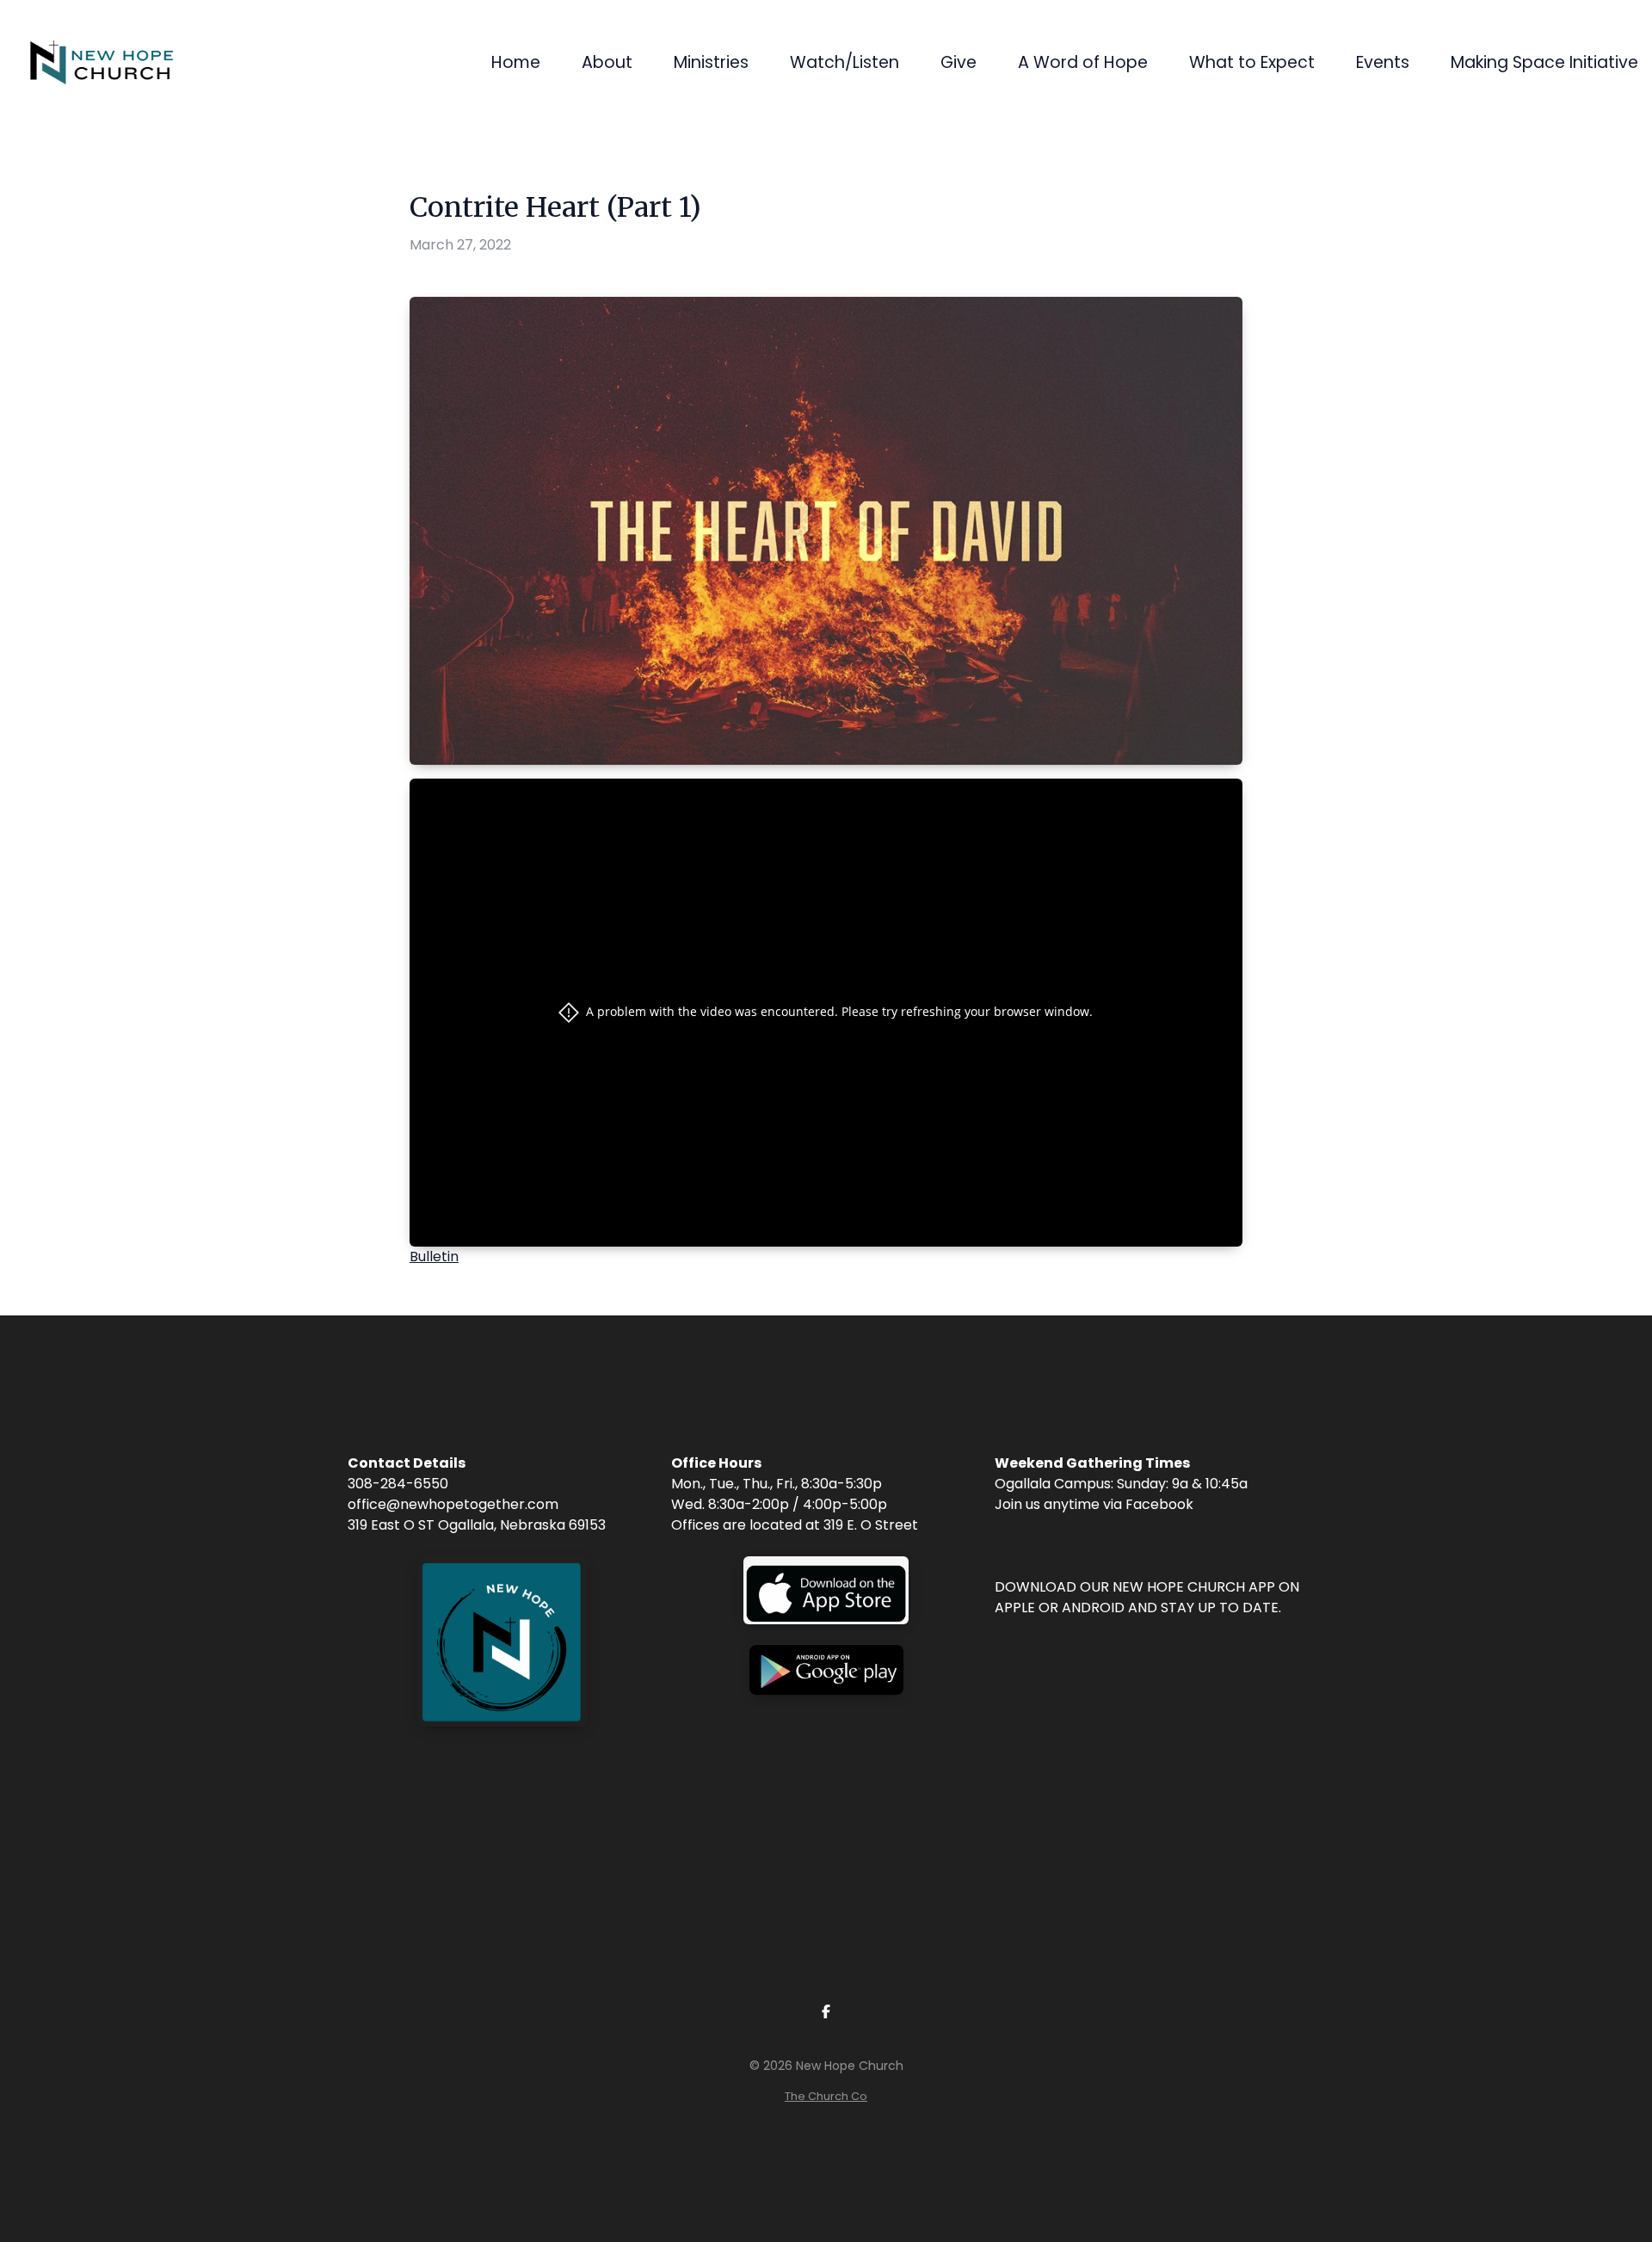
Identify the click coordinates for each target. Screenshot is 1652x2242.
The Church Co (826, 2096)
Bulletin (434, 1257)
